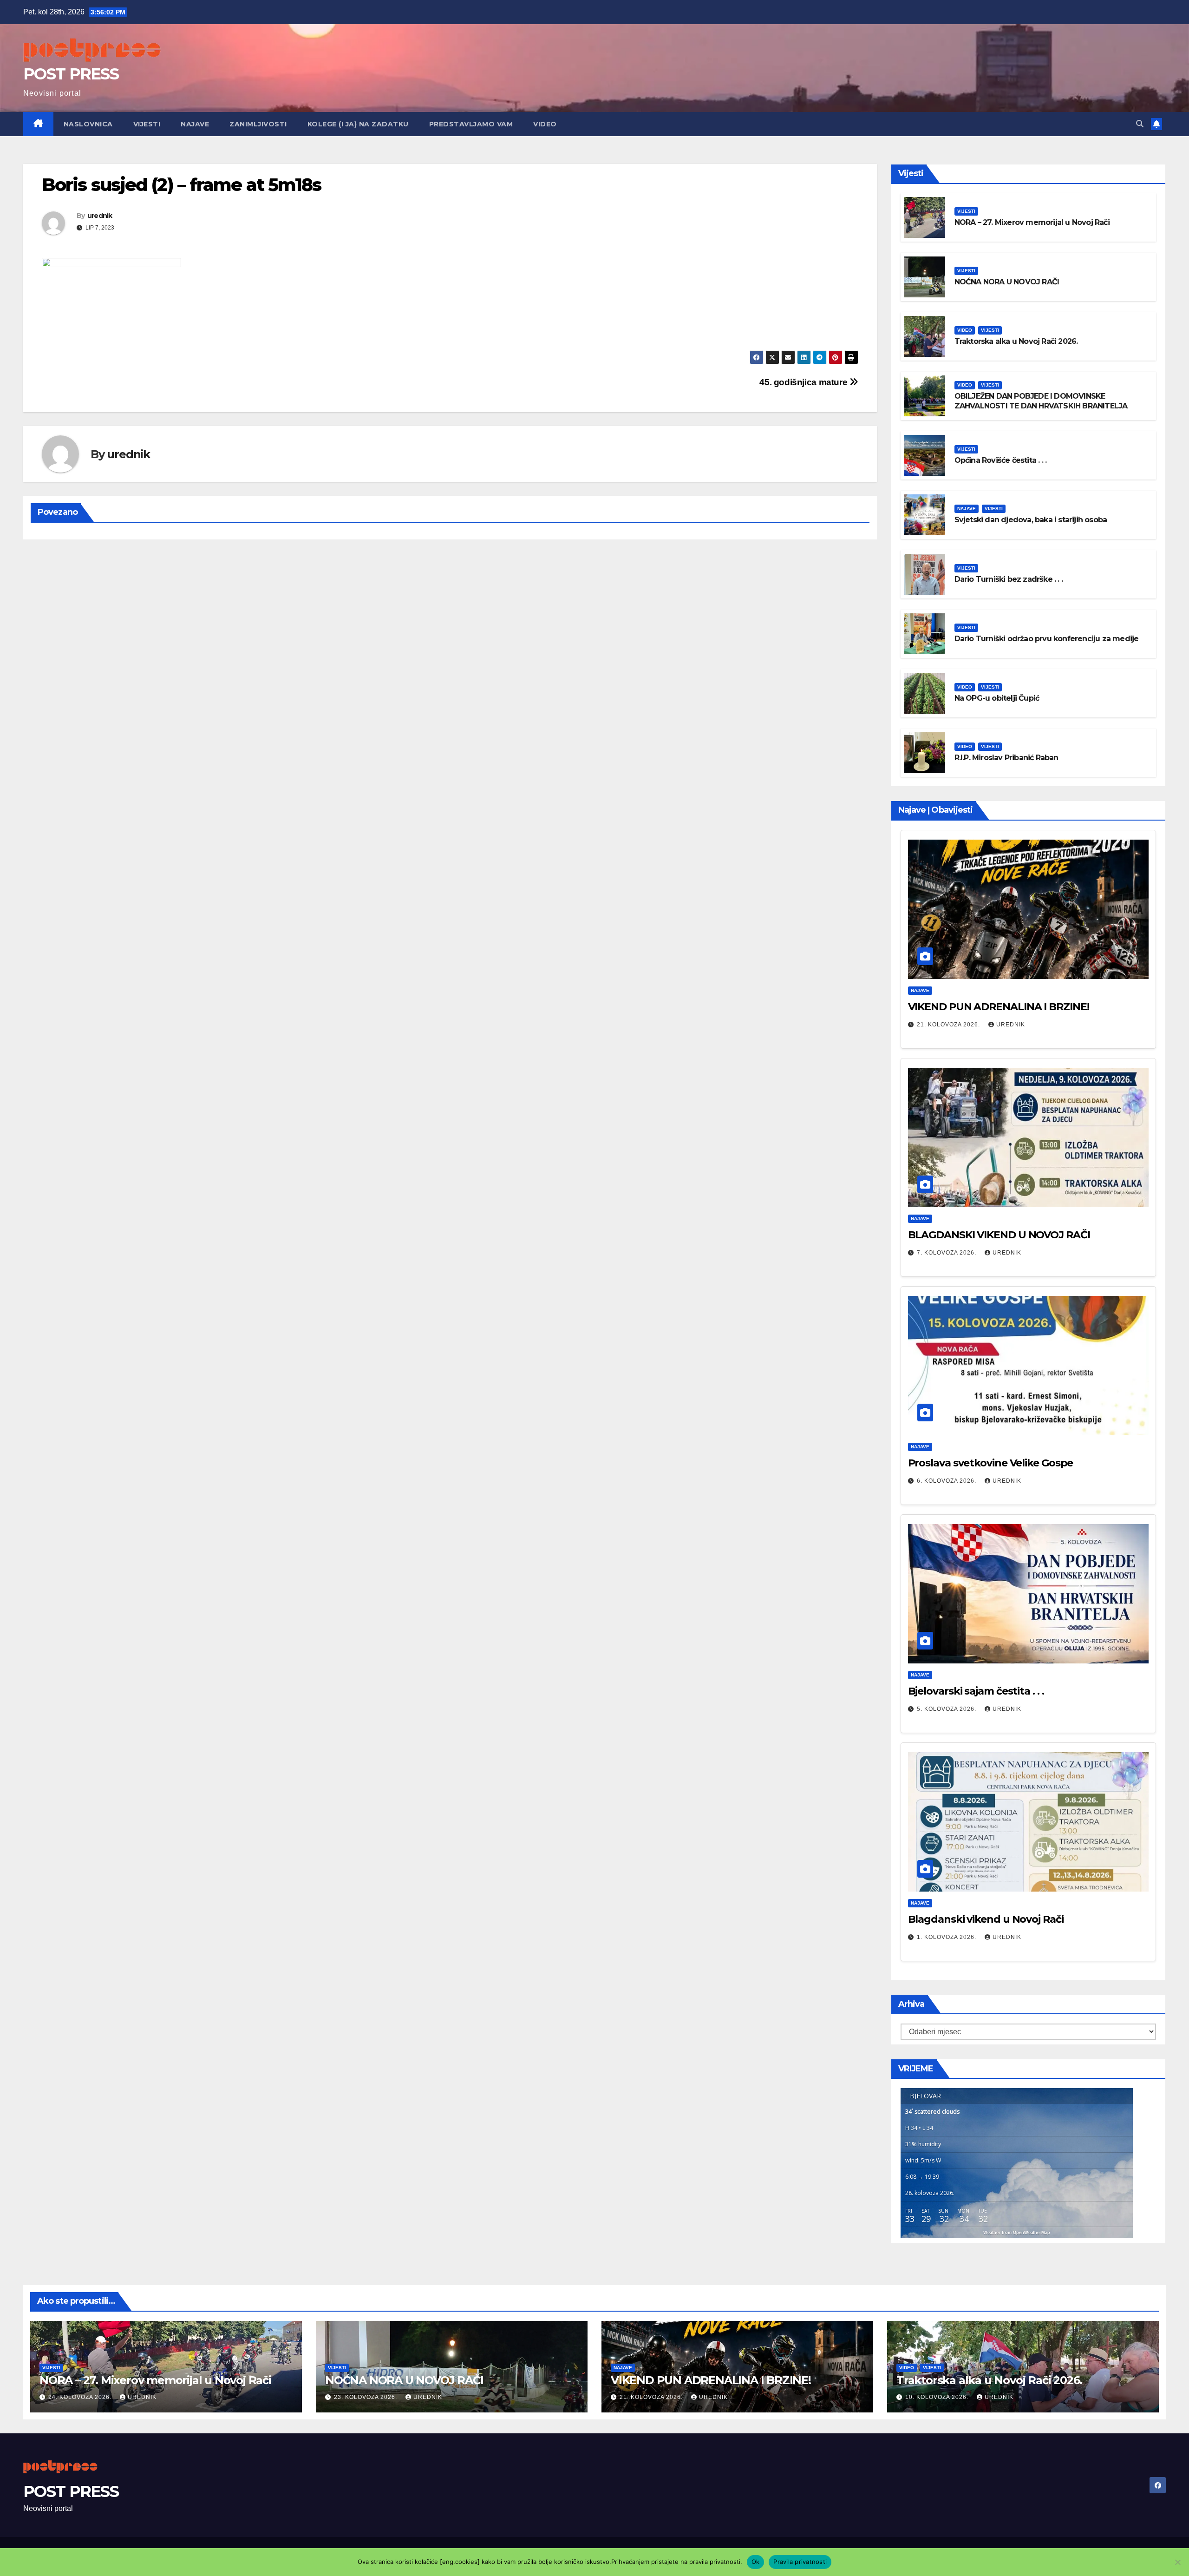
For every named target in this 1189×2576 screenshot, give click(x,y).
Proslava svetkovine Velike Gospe (991, 1463)
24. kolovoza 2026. (81, 2397)
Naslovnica (88, 124)
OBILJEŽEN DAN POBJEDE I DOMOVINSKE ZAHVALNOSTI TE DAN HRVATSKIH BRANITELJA (1041, 401)
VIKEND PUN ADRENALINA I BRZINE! (999, 1007)
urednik (100, 216)
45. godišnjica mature (804, 382)
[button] (1140, 124)
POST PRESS (71, 74)
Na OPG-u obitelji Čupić (997, 698)
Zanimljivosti (258, 124)
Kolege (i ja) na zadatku (358, 124)
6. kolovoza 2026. (947, 1481)
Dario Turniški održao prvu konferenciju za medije (1047, 639)
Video (545, 124)
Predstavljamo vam (471, 124)
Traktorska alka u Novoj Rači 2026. (1016, 341)
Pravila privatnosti (800, 2562)
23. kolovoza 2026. (366, 2397)
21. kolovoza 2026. (949, 1025)
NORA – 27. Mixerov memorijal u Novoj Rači (1032, 222)
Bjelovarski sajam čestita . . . (976, 1691)
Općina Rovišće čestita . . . (1001, 460)
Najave (195, 124)
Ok (756, 2562)
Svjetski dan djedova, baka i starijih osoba (1031, 520)
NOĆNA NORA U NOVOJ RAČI (1007, 282)
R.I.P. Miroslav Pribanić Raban (1006, 758)
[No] (1177, 2562)
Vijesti (147, 124)
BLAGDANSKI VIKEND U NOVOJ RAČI (999, 1235)
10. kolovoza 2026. (938, 2397)
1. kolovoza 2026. (947, 1937)
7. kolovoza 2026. (947, 1253)
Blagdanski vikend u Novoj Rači (986, 1919)
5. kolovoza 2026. (947, 1709)
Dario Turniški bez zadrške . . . (1009, 579)
